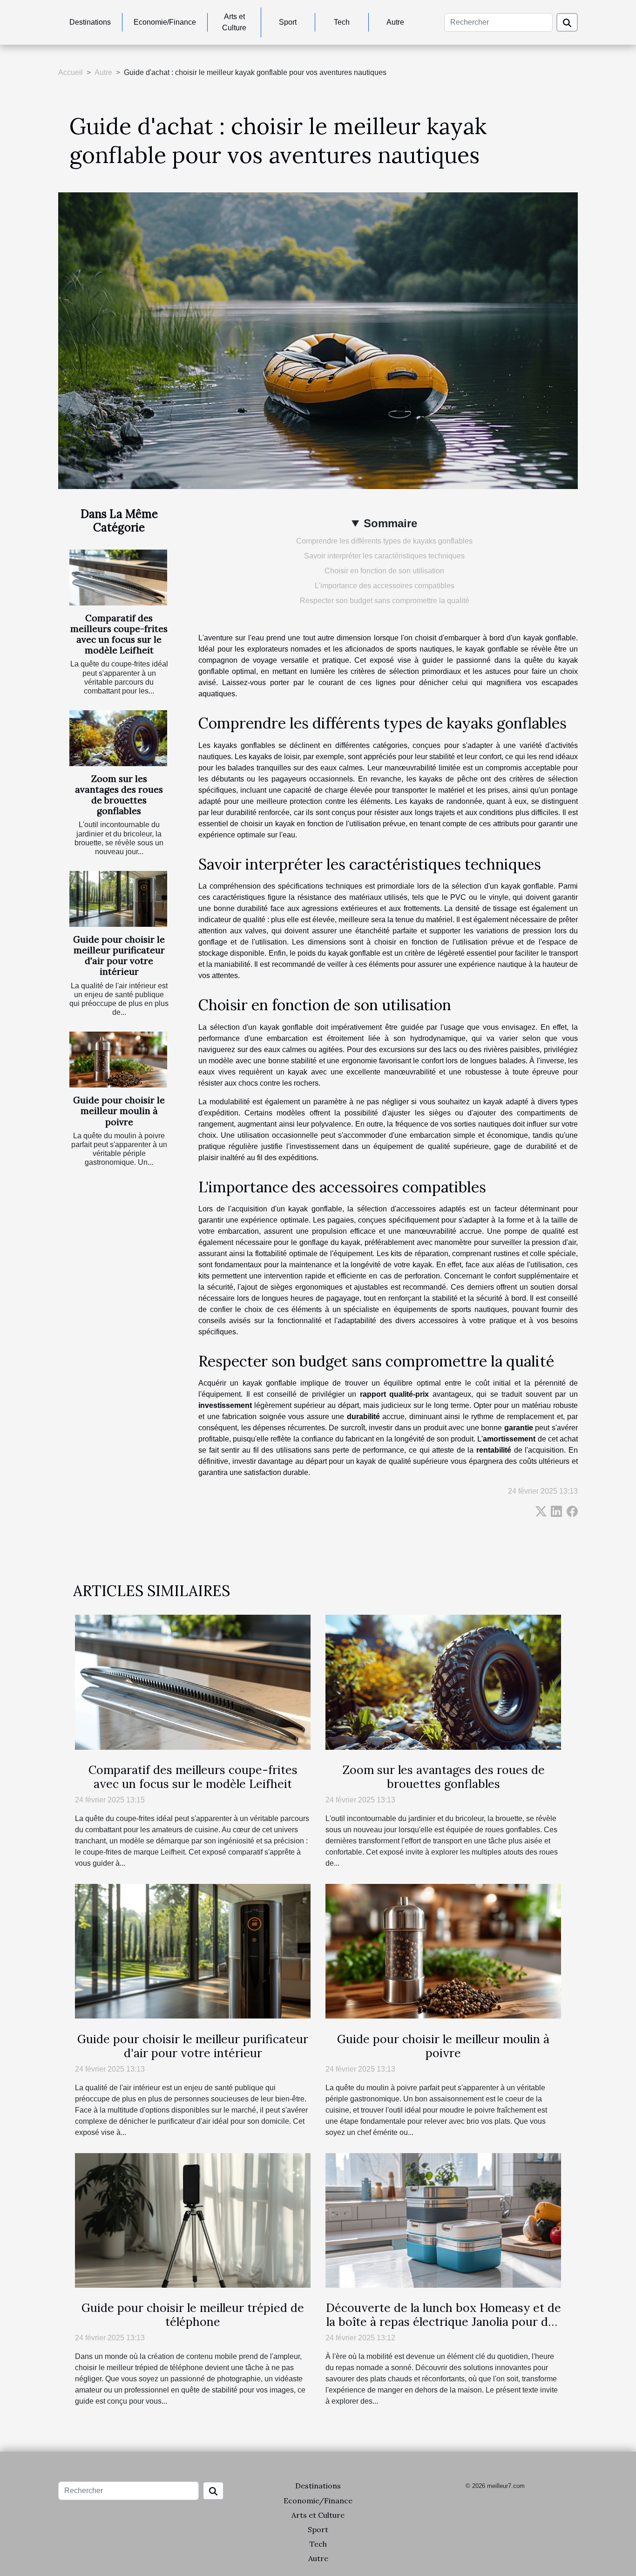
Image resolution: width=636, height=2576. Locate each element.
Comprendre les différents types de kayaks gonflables (384, 541)
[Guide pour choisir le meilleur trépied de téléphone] (193, 2220)
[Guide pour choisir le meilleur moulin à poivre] (118, 1060)
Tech (342, 22)
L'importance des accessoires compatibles (385, 586)
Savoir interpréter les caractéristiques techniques (384, 556)
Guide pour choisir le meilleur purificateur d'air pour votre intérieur (119, 955)
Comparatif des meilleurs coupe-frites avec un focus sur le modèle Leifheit (119, 634)
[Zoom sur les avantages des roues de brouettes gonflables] (118, 738)
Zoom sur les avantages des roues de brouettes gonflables (119, 795)
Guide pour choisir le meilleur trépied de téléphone (193, 2315)
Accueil (71, 72)
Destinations (90, 22)
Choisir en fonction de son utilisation (384, 571)
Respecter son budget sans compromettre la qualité (385, 601)
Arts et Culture (234, 22)
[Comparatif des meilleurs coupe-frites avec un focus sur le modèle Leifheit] (118, 578)
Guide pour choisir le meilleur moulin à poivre (119, 1111)
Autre (395, 22)
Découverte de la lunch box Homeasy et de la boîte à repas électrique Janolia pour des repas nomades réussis (443, 2322)
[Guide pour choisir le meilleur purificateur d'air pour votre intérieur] (118, 899)
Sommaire (390, 523)
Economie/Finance (165, 22)
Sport (288, 22)
